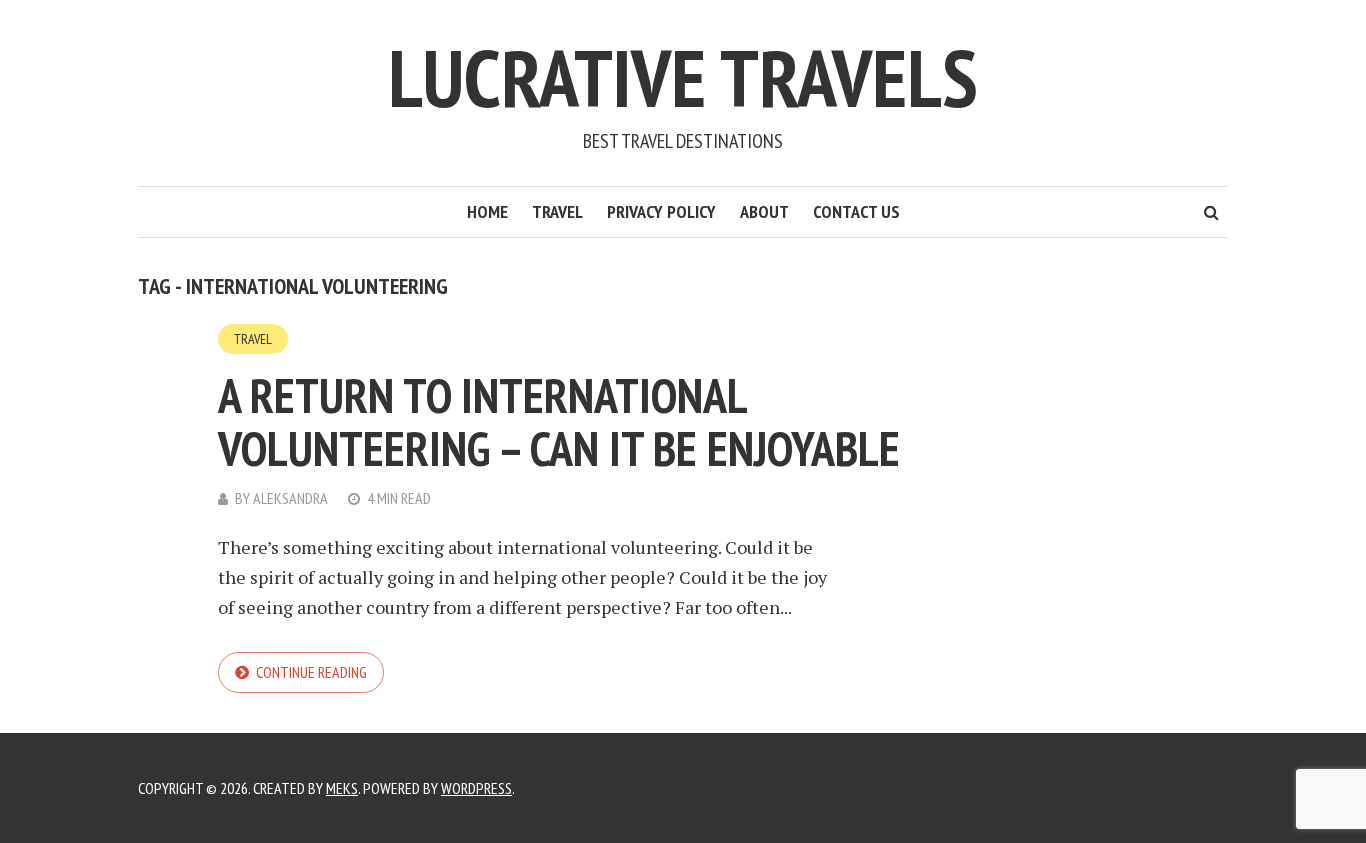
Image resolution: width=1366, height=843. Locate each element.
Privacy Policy (661, 211)
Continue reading (311, 672)
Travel (557, 211)
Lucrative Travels (683, 77)
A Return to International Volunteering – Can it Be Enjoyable (559, 421)
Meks (342, 788)
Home (487, 211)
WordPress (476, 788)
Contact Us (856, 211)
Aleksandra (290, 498)
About (764, 211)
